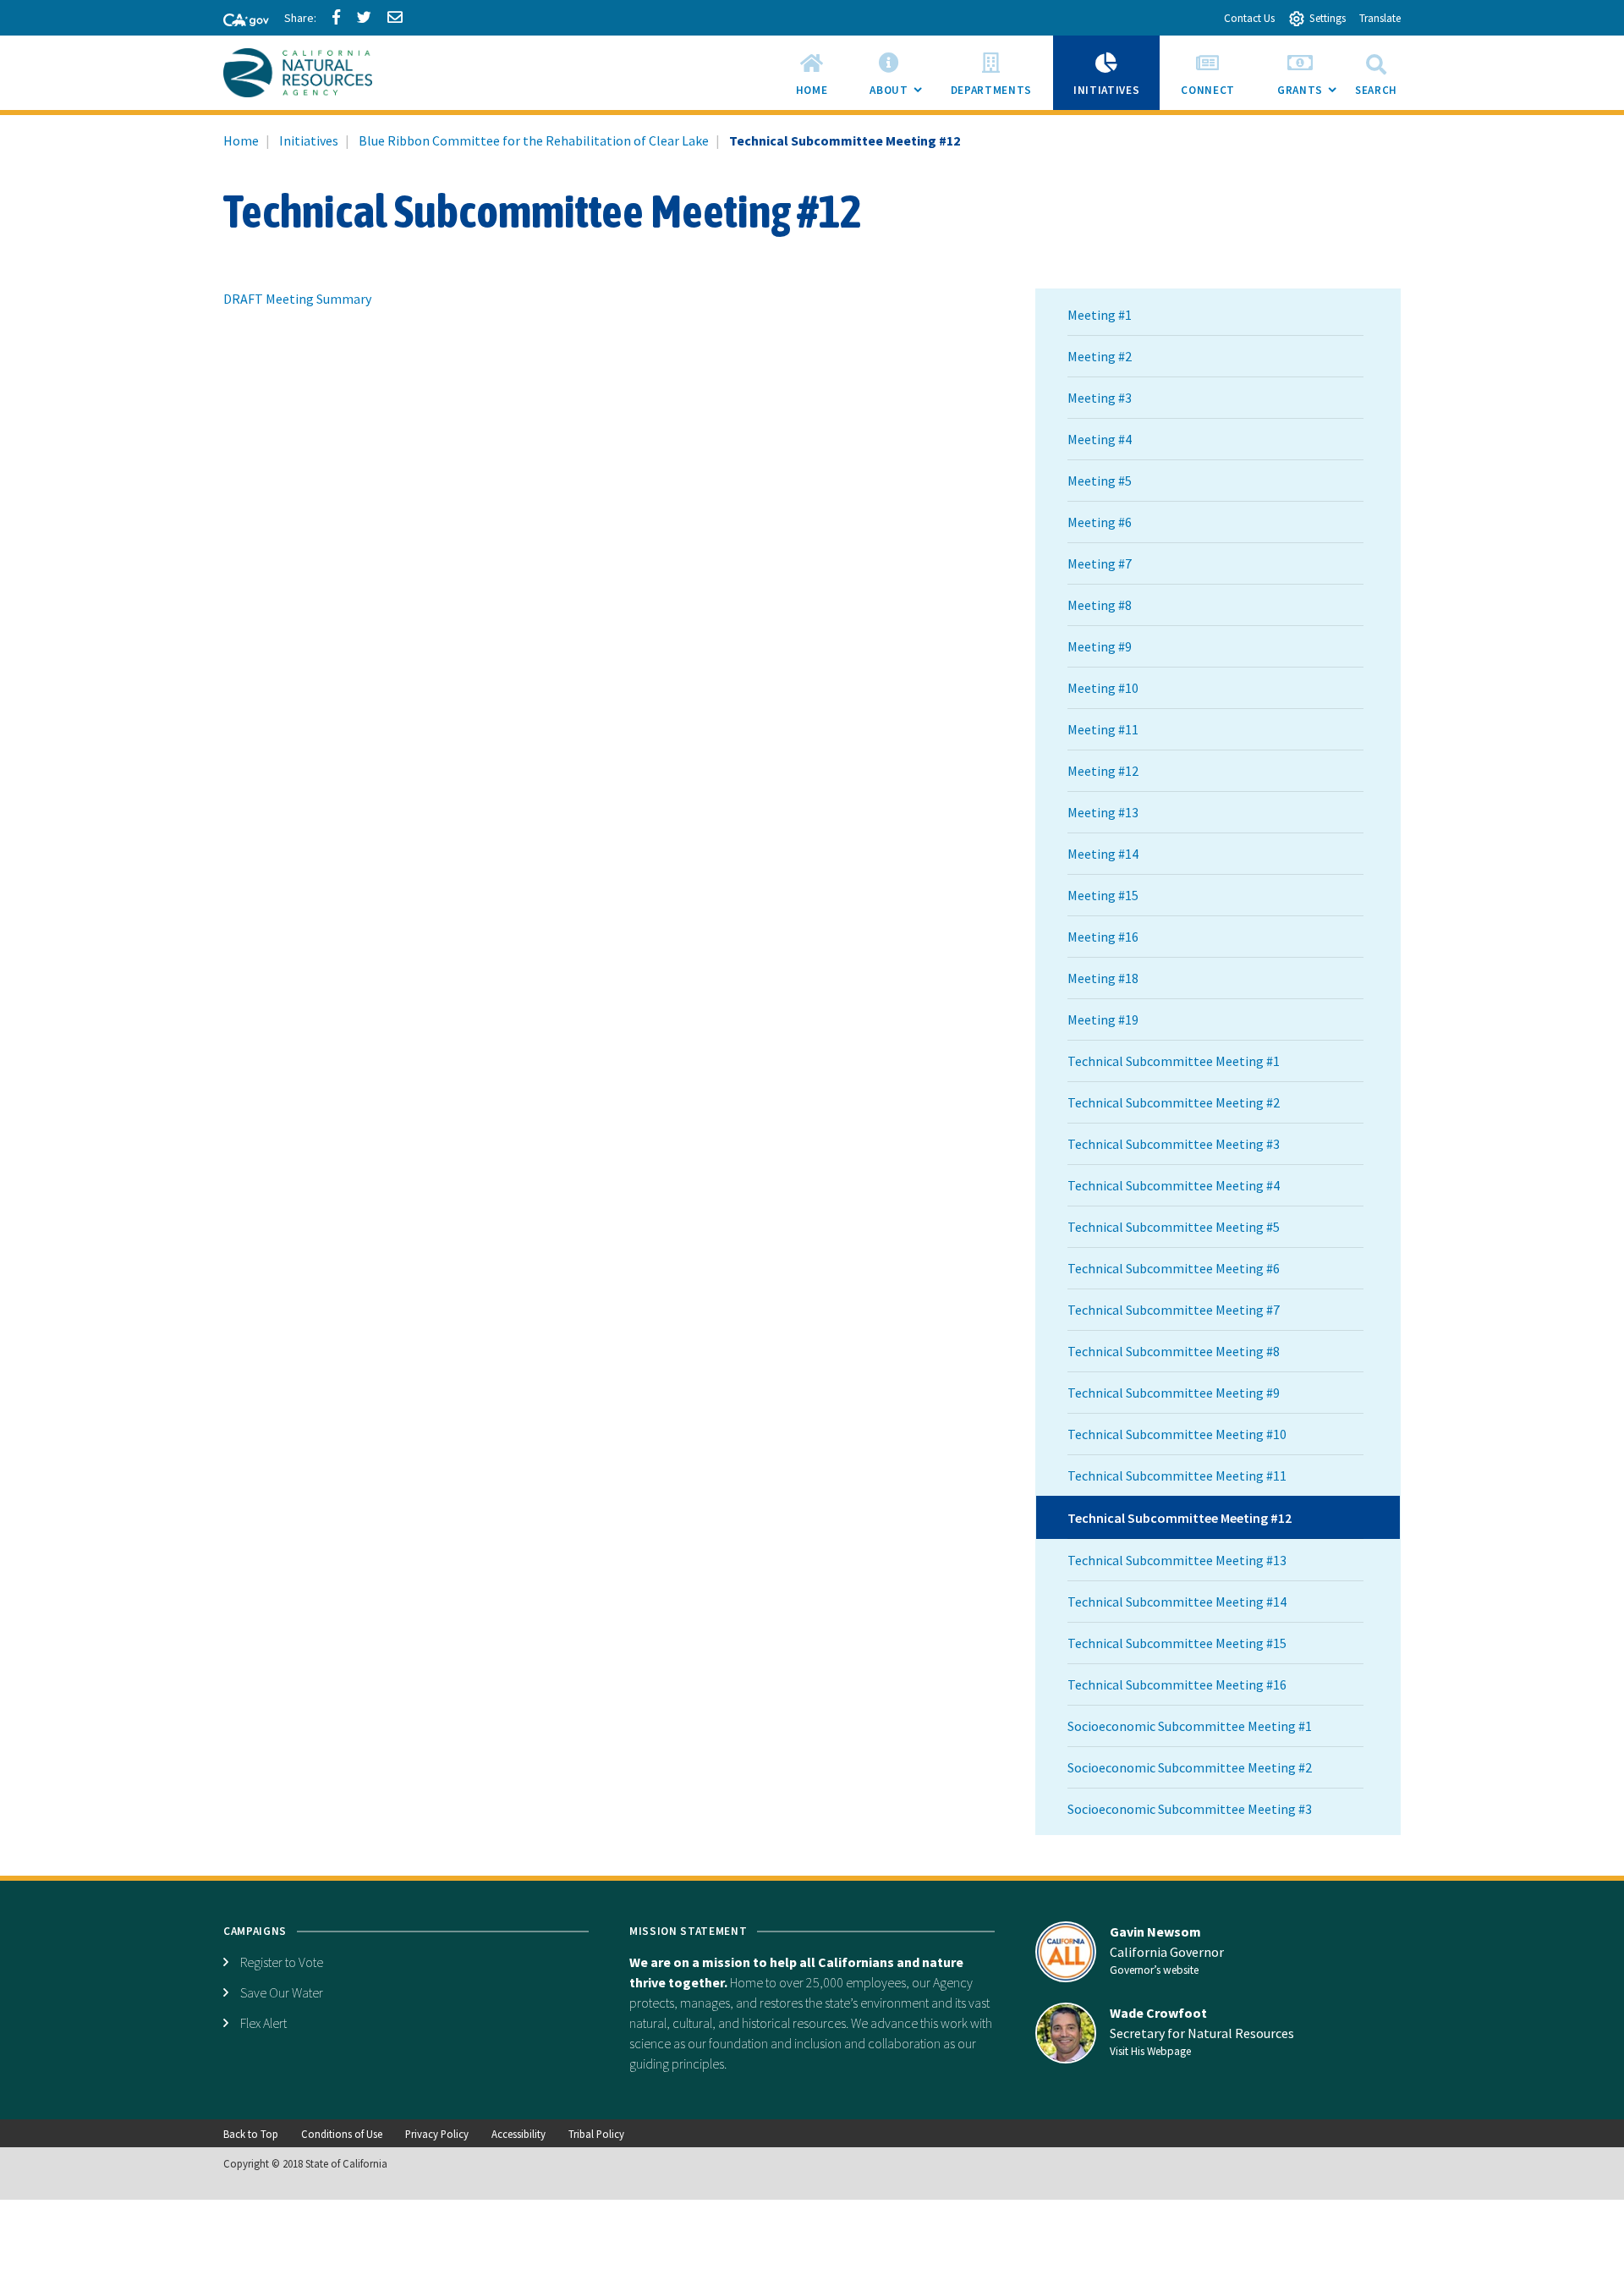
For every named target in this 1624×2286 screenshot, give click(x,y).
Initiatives (309, 140)
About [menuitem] (899, 96)
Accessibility (518, 2134)
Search (1376, 90)
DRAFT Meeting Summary (297, 299)
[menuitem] (812, 73)
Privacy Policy (437, 2134)
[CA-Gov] (239, 21)
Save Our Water (282, 1992)
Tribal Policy (596, 2134)
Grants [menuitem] (1311, 96)
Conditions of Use (342, 2134)
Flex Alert (263, 2023)
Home (241, 140)
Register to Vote (282, 1962)
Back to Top (251, 2134)
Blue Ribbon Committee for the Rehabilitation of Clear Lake (534, 140)
